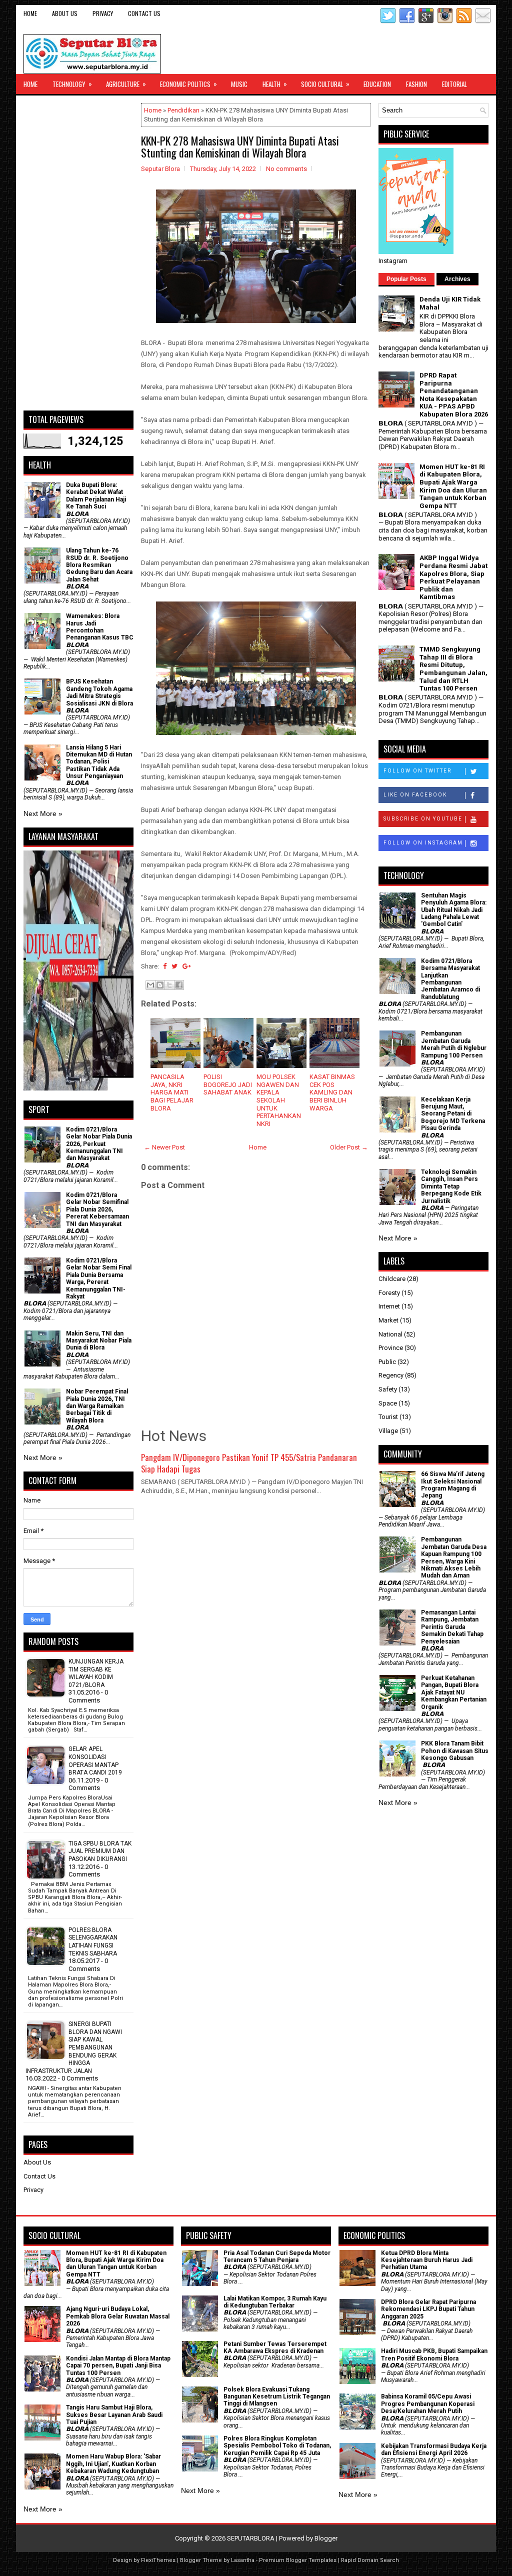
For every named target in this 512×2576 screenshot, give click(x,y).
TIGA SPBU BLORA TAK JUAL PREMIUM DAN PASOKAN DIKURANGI (100, 1851)
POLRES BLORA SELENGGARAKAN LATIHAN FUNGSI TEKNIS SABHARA (93, 1942)
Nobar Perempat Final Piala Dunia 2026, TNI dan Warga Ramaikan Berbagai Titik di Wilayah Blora (97, 1406)
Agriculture (126, 84)
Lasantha (243, 2560)
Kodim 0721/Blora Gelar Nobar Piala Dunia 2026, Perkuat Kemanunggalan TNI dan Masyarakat (99, 1144)
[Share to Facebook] (179, 985)
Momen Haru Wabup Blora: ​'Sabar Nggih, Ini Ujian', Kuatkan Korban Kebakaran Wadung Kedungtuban (113, 2464)
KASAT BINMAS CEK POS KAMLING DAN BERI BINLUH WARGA (332, 1092)
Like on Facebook (415, 795)
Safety (388, 1389)
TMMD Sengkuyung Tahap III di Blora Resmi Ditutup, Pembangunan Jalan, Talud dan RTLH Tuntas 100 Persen (453, 669)
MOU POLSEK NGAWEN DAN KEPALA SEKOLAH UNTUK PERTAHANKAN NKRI (279, 1100)
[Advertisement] (78, 253)
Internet (389, 1306)
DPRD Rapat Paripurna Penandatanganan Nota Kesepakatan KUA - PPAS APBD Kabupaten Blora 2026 (454, 395)
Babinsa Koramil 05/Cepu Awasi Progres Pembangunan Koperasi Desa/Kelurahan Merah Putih (428, 2404)
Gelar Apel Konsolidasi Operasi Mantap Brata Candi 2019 (95, 1761)
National (390, 1334)
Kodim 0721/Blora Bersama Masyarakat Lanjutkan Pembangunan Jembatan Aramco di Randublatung (450, 979)
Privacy (103, 13)
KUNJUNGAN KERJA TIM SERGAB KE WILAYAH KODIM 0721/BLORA (96, 1673)
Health (275, 84)
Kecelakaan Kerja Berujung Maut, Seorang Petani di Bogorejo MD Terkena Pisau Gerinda (453, 1114)
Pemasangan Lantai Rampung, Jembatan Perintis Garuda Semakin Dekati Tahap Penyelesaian (452, 1627)
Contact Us (144, 13)
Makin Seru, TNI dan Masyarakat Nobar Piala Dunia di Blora (99, 1341)
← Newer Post (164, 1147)
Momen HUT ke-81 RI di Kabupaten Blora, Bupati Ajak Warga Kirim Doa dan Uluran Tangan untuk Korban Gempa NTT (453, 486)
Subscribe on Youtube (423, 819)
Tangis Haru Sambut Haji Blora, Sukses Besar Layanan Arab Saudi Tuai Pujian (114, 2415)
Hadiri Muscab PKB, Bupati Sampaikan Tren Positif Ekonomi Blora (434, 2354)
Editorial (454, 84)
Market (388, 1320)
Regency (391, 1375)
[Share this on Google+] (187, 966)
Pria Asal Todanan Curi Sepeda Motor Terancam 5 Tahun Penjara (277, 2256)
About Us (65, 13)
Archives (457, 279)
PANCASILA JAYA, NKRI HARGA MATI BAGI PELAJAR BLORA (172, 1092)
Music (239, 84)
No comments (286, 169)
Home (30, 13)
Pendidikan (183, 110)
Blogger (326, 2538)
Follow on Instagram (423, 843)
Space (388, 1403)
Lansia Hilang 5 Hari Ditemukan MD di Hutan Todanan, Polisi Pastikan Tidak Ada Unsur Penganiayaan (99, 762)
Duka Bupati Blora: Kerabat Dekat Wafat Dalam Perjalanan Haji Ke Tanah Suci (96, 496)
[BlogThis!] (160, 985)
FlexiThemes (158, 2560)
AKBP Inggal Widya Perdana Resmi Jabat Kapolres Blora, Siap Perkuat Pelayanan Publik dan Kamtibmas (453, 577)
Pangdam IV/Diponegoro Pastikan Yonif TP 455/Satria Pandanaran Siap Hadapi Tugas (249, 1463)
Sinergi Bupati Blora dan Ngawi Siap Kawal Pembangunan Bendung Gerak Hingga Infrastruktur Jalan (74, 2047)
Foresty (389, 1293)
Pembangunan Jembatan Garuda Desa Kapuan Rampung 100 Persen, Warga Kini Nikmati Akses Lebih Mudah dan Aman (454, 1557)
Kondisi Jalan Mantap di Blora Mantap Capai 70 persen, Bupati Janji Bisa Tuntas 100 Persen (118, 2366)
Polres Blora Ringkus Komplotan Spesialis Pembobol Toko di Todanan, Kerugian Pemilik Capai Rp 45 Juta (277, 2446)
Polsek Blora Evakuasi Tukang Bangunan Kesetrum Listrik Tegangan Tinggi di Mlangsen (277, 2397)
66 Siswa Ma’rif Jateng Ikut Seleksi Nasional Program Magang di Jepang (453, 1485)
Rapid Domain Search (370, 2560)
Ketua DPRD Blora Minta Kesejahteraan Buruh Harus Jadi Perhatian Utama (427, 2260)
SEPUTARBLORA (251, 2538)
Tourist (388, 1417)
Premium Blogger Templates (298, 2560)
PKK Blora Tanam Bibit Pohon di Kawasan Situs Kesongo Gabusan (455, 1751)
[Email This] (150, 985)
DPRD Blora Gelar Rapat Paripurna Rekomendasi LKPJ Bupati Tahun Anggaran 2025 (428, 2309)
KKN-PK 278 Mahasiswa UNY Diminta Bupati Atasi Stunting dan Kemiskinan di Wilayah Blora (240, 146)
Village (388, 1431)
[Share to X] (169, 985)
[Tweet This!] (174, 966)
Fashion (416, 84)
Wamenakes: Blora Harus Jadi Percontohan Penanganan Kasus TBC (100, 627)
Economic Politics (188, 84)
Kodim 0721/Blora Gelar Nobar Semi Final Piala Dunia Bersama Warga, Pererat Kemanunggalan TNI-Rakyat (99, 1278)
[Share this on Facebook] (165, 966)
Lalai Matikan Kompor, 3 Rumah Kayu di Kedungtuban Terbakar (275, 2302)
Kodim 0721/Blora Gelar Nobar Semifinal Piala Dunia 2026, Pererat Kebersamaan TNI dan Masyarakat (97, 1209)
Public (387, 1362)
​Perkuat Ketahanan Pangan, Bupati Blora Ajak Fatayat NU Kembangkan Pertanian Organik (454, 1692)
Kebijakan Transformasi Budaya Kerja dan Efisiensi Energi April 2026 (434, 2449)
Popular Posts (406, 279)
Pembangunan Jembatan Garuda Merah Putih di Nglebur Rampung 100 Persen (454, 1044)
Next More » (43, 813)
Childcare (392, 1279)
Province (391, 1348)
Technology (72, 84)
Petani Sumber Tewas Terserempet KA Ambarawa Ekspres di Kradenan (275, 2347)
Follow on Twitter (417, 771)
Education (377, 84)
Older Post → (349, 1147)
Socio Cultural (325, 84)
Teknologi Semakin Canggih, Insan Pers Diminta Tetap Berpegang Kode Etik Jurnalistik (451, 1186)
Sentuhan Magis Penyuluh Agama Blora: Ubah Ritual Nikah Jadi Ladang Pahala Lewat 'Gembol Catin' (454, 910)
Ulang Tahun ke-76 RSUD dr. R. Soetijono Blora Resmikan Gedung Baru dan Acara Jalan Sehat (99, 565)
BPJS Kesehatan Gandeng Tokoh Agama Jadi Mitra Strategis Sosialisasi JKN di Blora (99, 692)
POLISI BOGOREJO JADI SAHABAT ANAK (228, 1084)
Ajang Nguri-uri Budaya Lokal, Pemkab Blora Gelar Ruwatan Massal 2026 (118, 2316)
